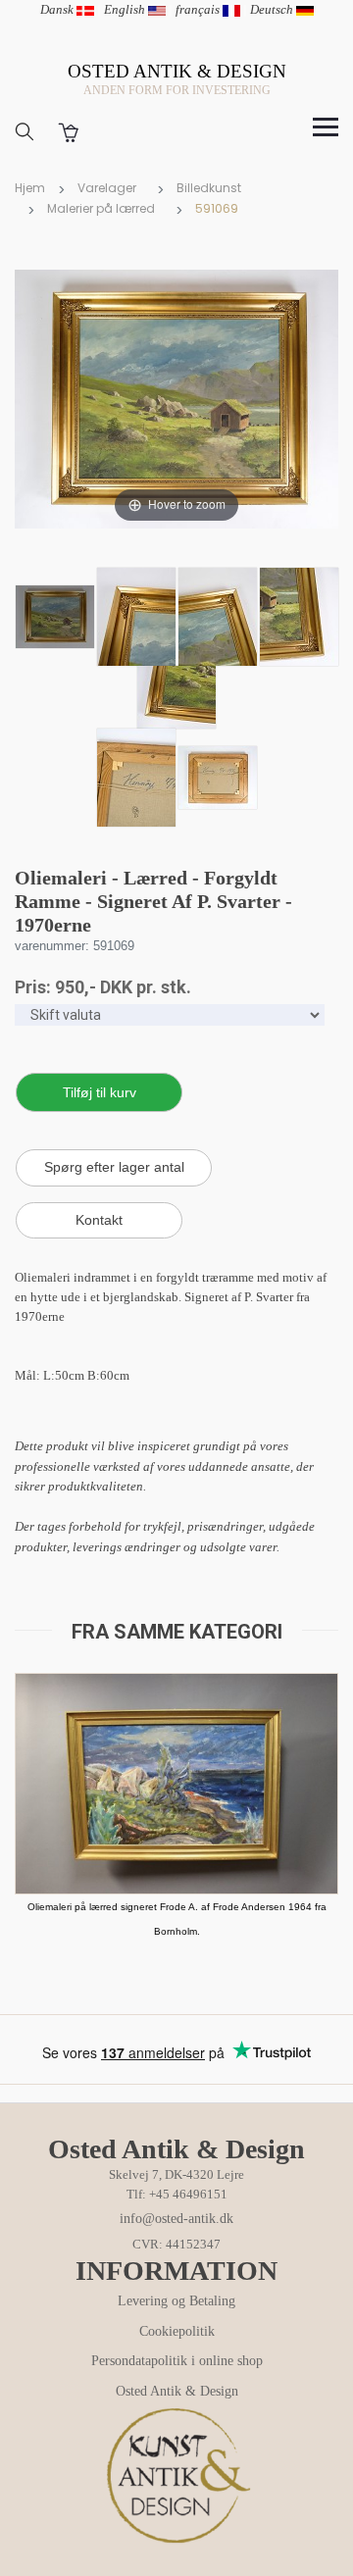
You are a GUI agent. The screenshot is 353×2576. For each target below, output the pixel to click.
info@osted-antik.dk (176, 2219)
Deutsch (273, 9)
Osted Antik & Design (177, 2391)
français (199, 9)
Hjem (30, 188)
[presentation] (34, 1829)
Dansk (58, 9)
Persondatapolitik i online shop (177, 2361)
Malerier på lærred (101, 208)
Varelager (107, 188)
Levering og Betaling (176, 2301)
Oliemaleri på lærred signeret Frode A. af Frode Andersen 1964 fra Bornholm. (177, 1919)
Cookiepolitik (177, 2331)
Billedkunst (209, 188)
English (126, 9)
